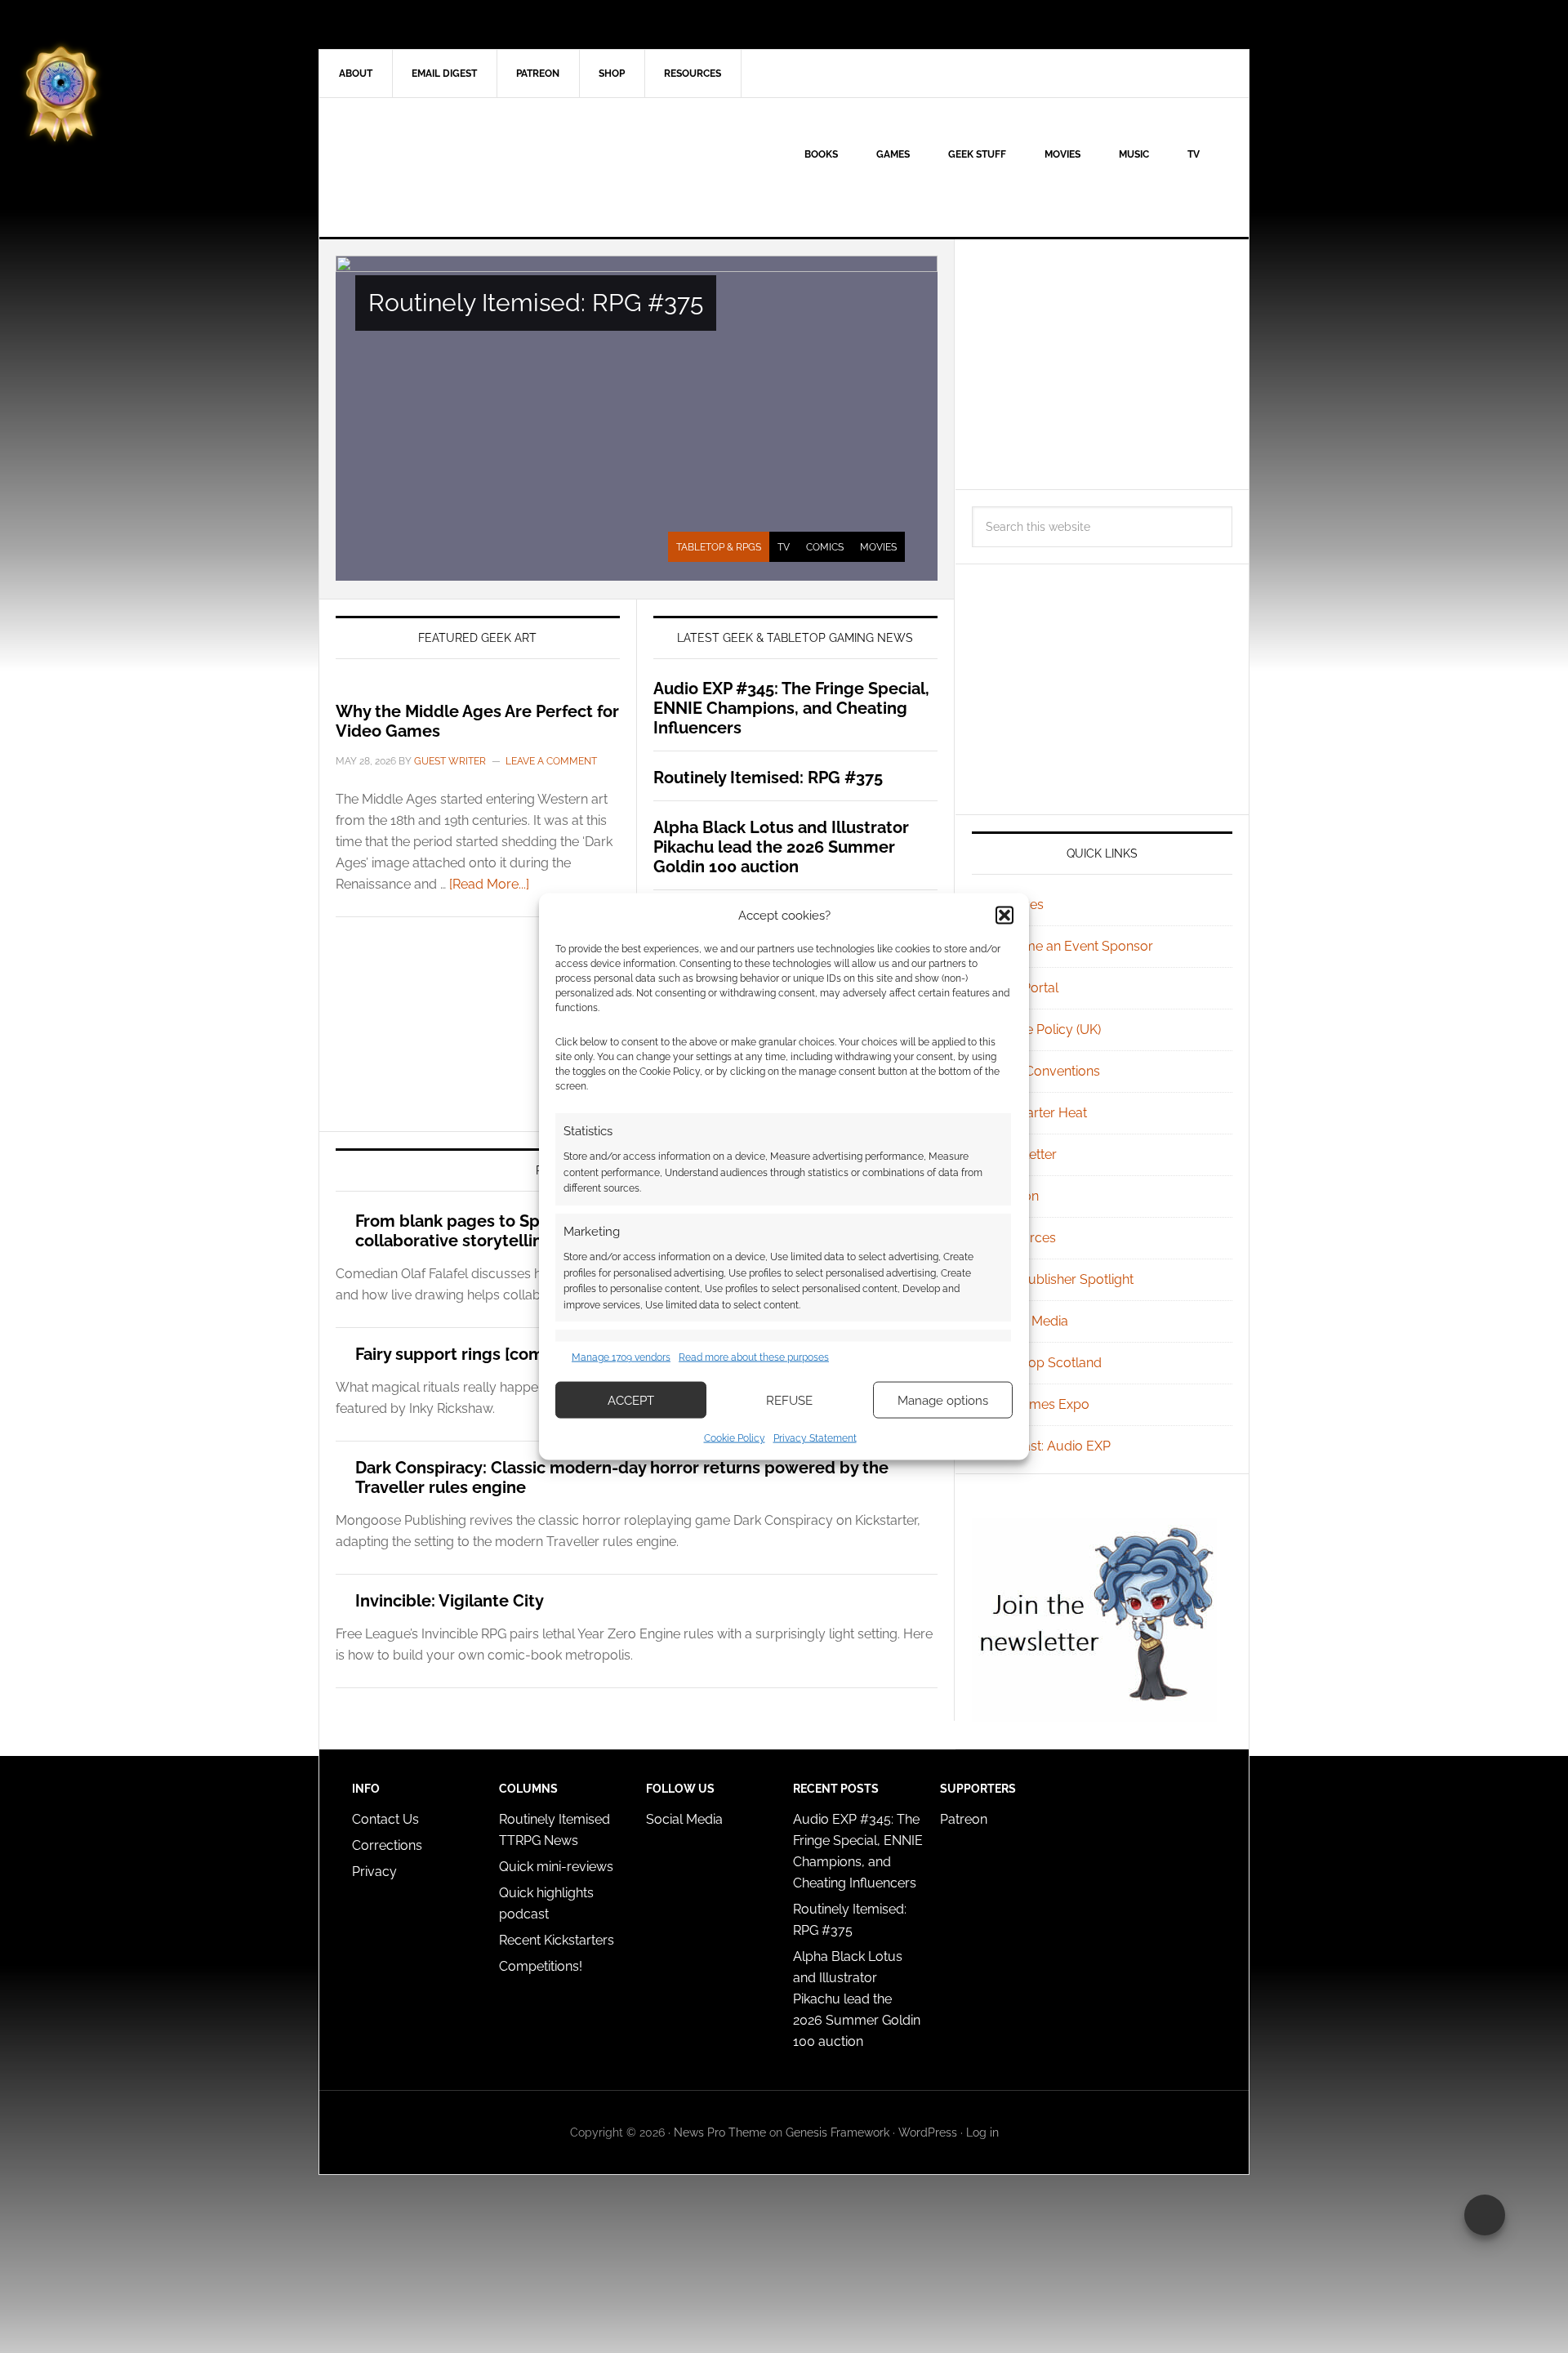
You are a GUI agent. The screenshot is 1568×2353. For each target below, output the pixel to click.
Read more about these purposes (754, 1357)
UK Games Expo (1040, 1404)
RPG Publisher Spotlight (1062, 1279)
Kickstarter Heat (1039, 1113)
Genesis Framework (837, 2132)
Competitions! (541, 1966)
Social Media (1030, 1321)
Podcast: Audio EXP (1051, 1446)
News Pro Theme (720, 2132)
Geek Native (458, 167)
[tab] (719, 547)
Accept (631, 1400)
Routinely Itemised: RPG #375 (536, 303)
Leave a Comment (551, 761)
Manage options (943, 1400)
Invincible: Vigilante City (450, 1601)
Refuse (789, 1400)
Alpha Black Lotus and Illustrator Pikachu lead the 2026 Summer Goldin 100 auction (781, 847)
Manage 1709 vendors (621, 1357)
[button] (1004, 915)
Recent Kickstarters (558, 1940)
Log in (982, 2132)
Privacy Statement (815, 1438)
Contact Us (385, 1819)
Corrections (387, 1845)
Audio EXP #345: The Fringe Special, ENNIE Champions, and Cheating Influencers (791, 708)
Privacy (374, 1872)
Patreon (964, 1819)
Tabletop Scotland (1047, 1363)
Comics (825, 547)
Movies (878, 547)
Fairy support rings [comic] (459, 1354)
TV (784, 547)
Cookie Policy (735, 1438)
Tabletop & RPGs (719, 547)
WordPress (928, 2132)
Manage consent (1485, 2215)
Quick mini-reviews (556, 1867)
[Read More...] (489, 884)
